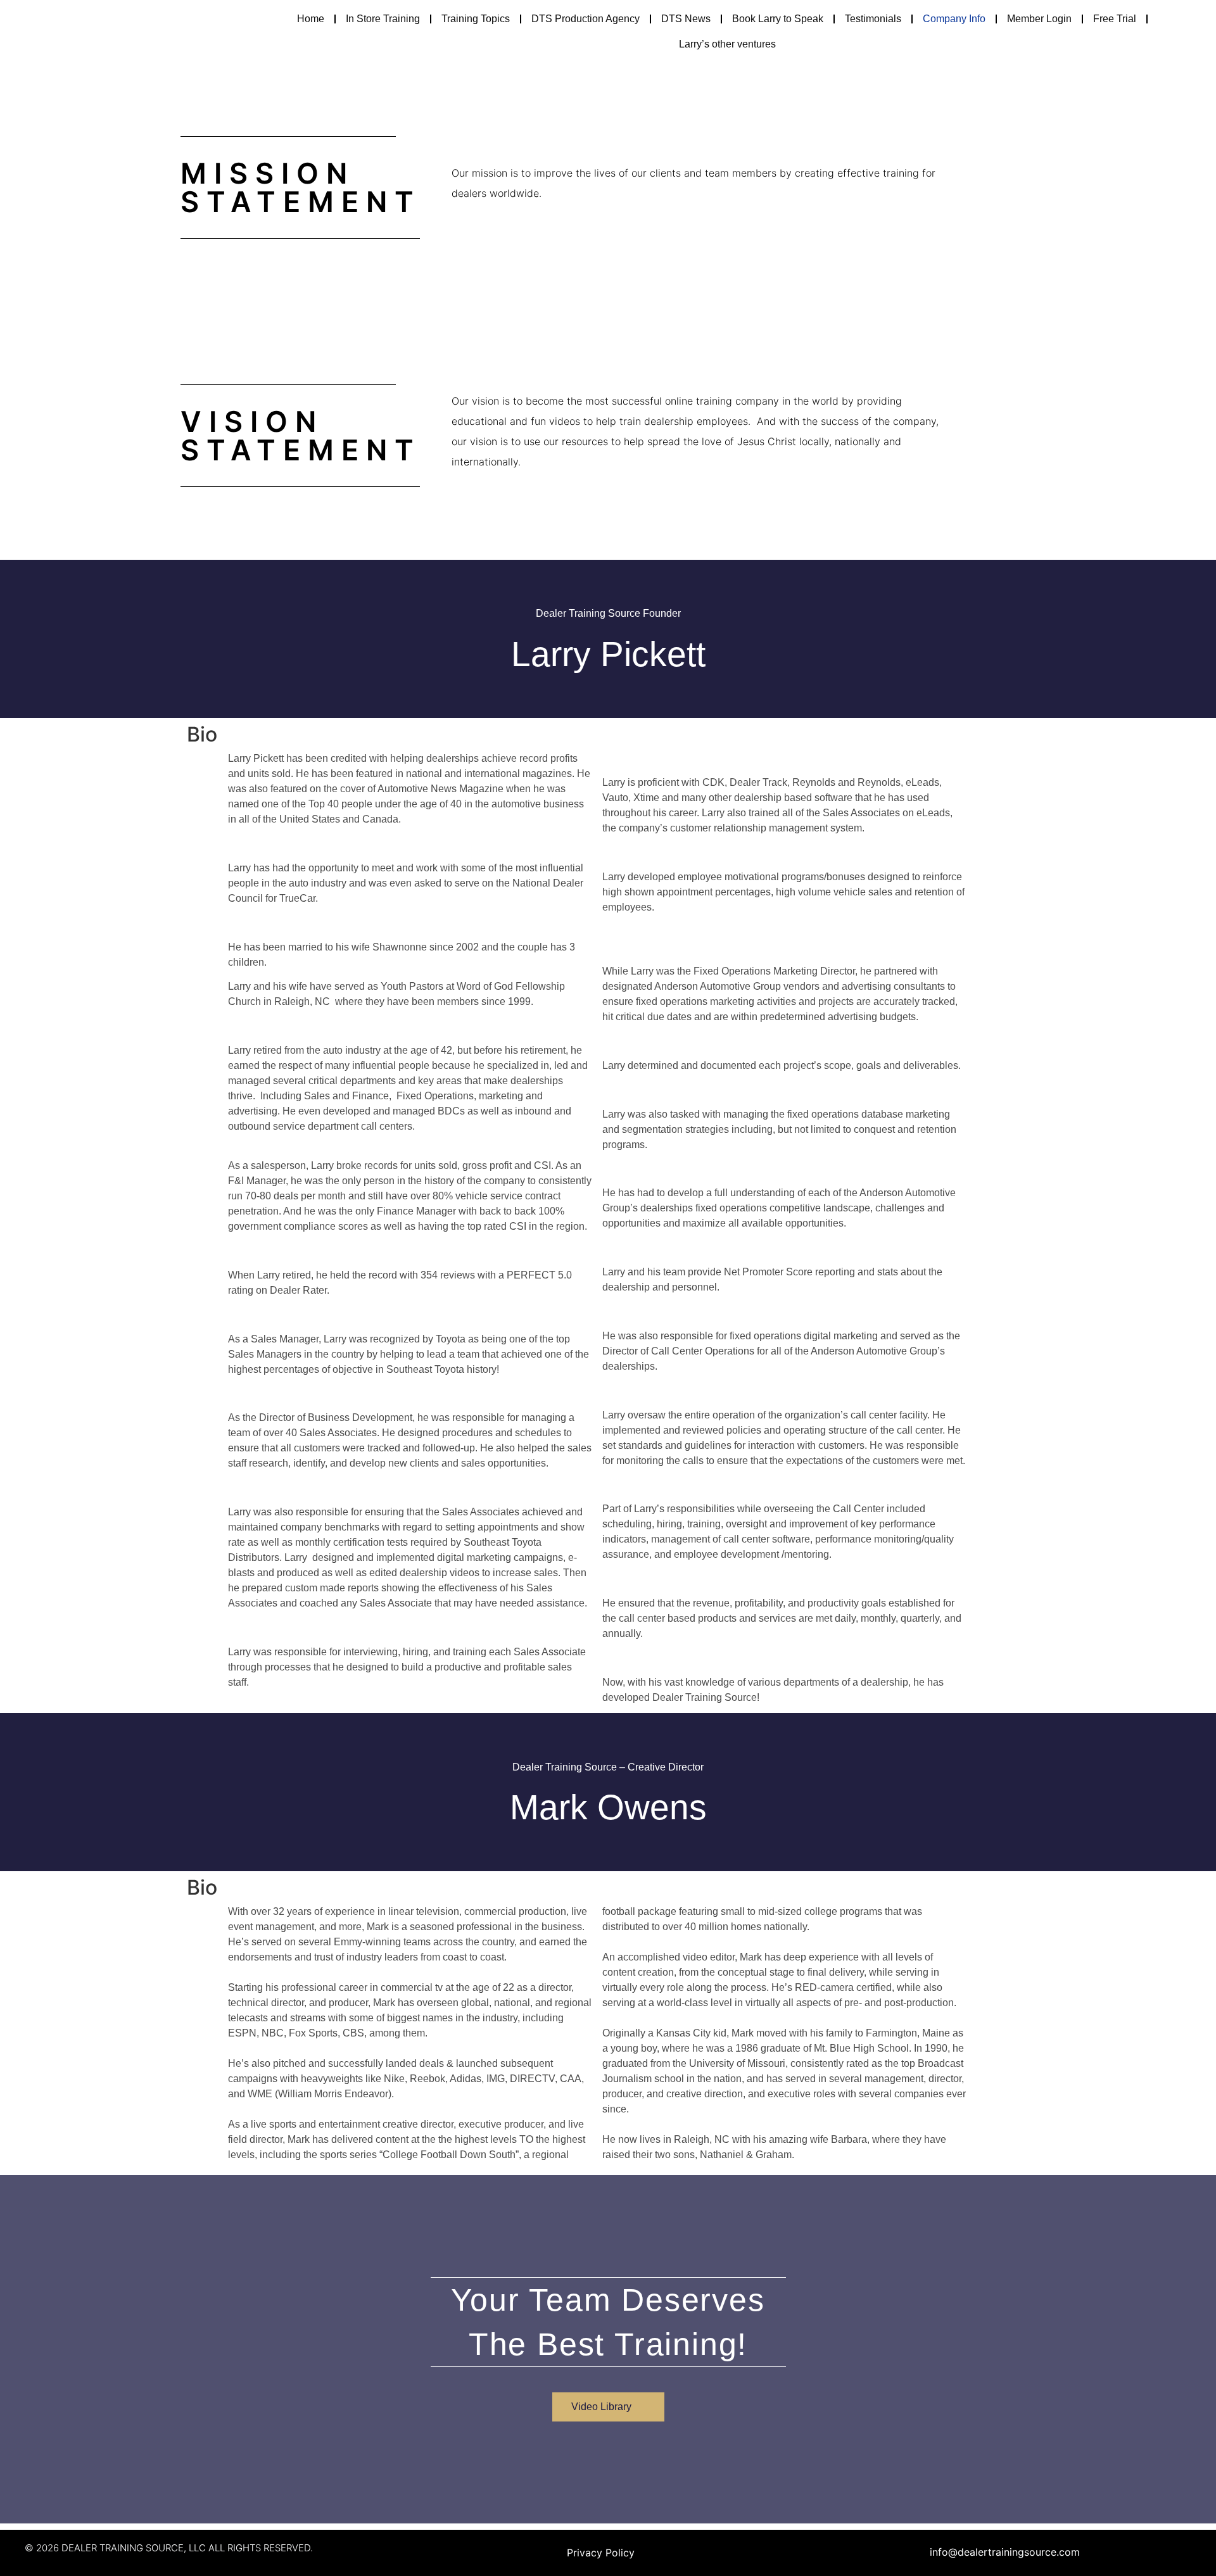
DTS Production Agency (586, 19)
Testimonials (873, 19)
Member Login (1039, 19)
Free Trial (1115, 19)
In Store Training (383, 19)
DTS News (686, 19)
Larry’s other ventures (727, 44)
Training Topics (476, 19)
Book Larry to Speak (778, 19)
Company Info (954, 19)
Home (311, 19)
